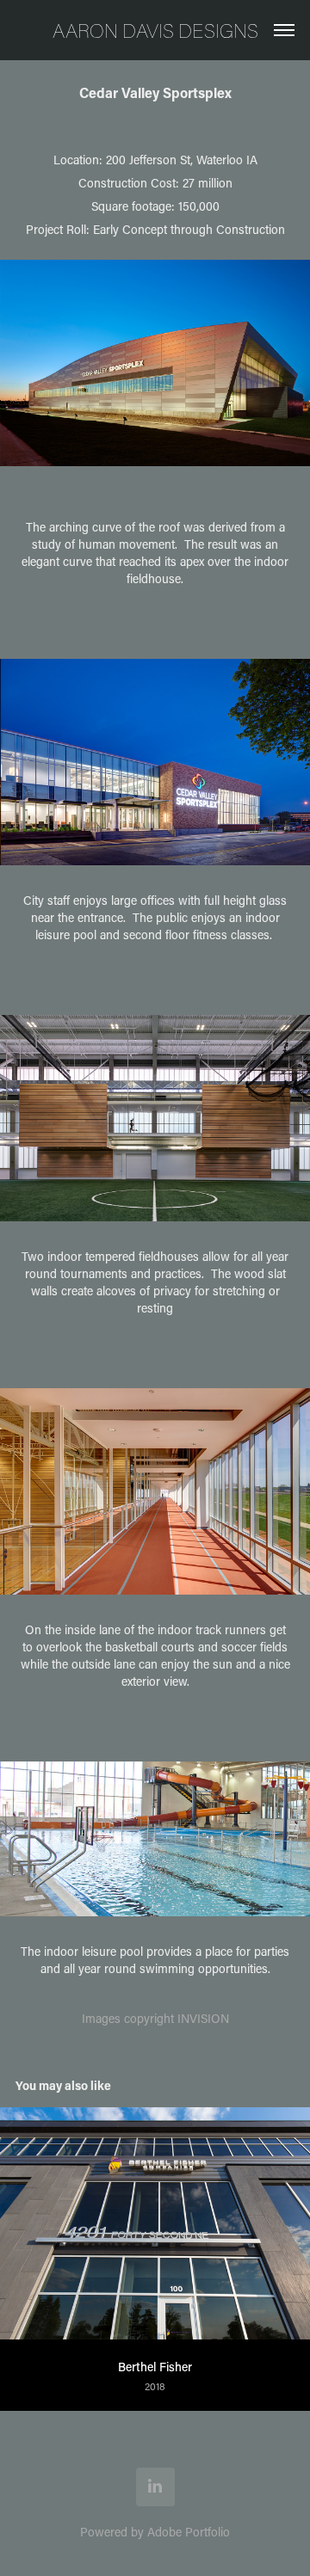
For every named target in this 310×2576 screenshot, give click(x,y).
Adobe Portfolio (189, 2532)
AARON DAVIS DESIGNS (155, 30)
